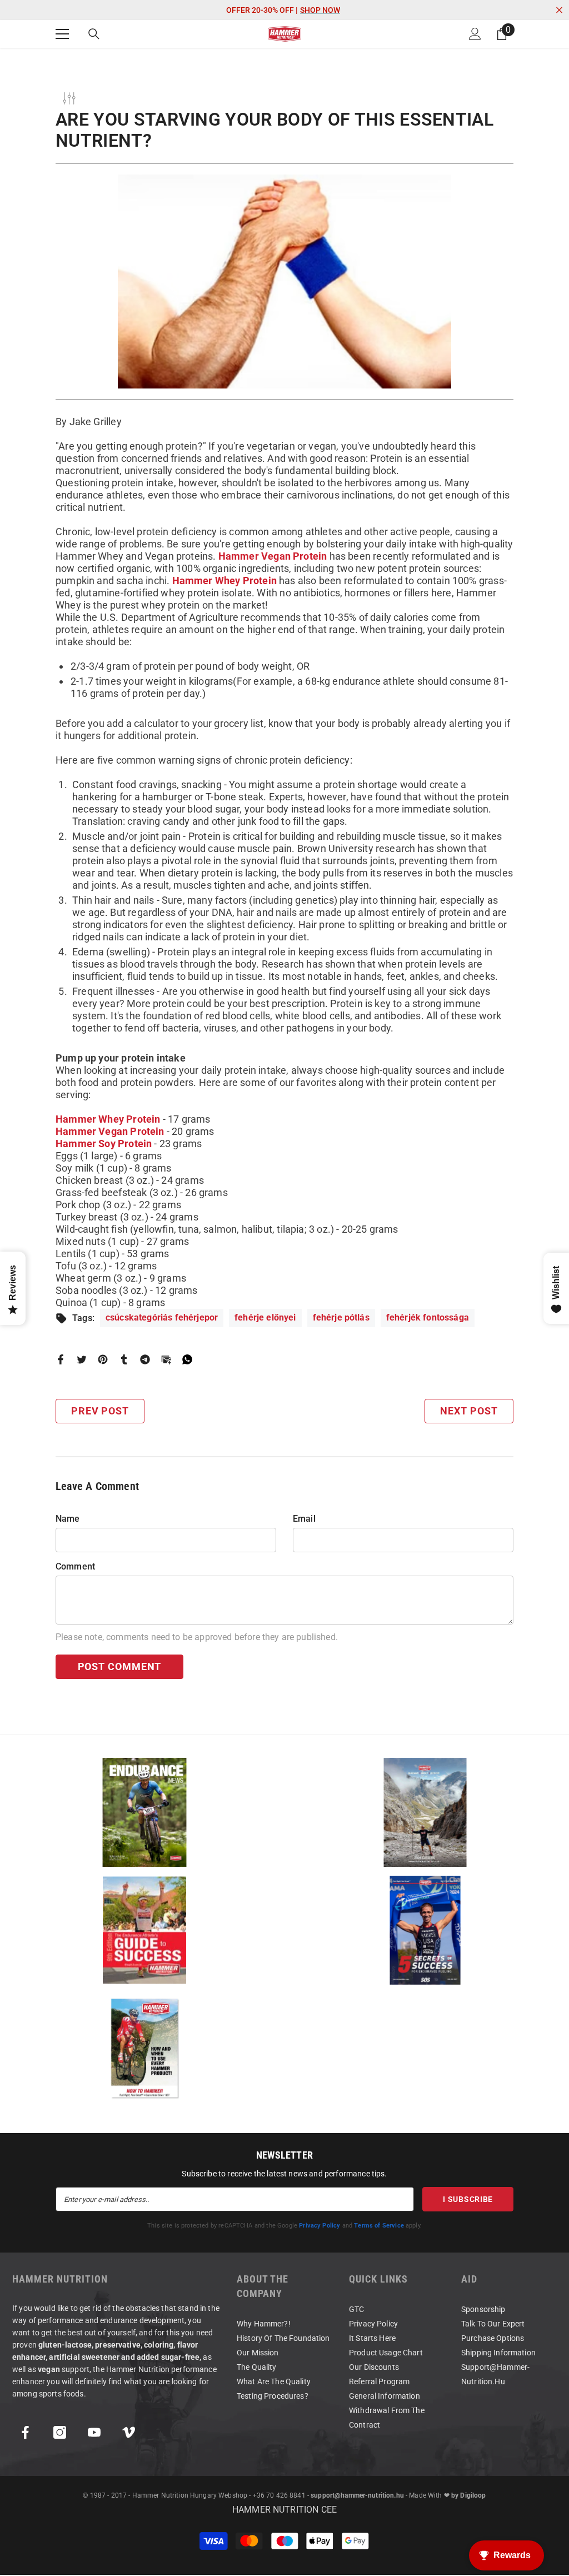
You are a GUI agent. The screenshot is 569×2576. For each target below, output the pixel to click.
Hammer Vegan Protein (273, 556)
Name (68, 1519)
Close (559, 10)
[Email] (166, 1359)
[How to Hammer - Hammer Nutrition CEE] (144, 2048)
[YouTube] (94, 2432)
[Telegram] (145, 1359)
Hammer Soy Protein (104, 1143)
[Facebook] (61, 1359)
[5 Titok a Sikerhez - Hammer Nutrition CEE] (425, 1930)
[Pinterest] (103, 1359)
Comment (75, 1566)
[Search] (94, 34)
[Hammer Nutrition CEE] (144, 1812)
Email (304, 1519)
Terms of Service (379, 2226)
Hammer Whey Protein (224, 581)
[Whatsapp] (187, 1359)
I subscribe (468, 2199)
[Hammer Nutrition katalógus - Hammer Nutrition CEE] (425, 1812)
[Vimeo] (129, 2432)
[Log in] (475, 34)
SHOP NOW (320, 10)
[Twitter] (82, 1359)
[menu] (62, 34)
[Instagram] (60, 2432)
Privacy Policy (320, 2226)
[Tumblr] (124, 1359)
